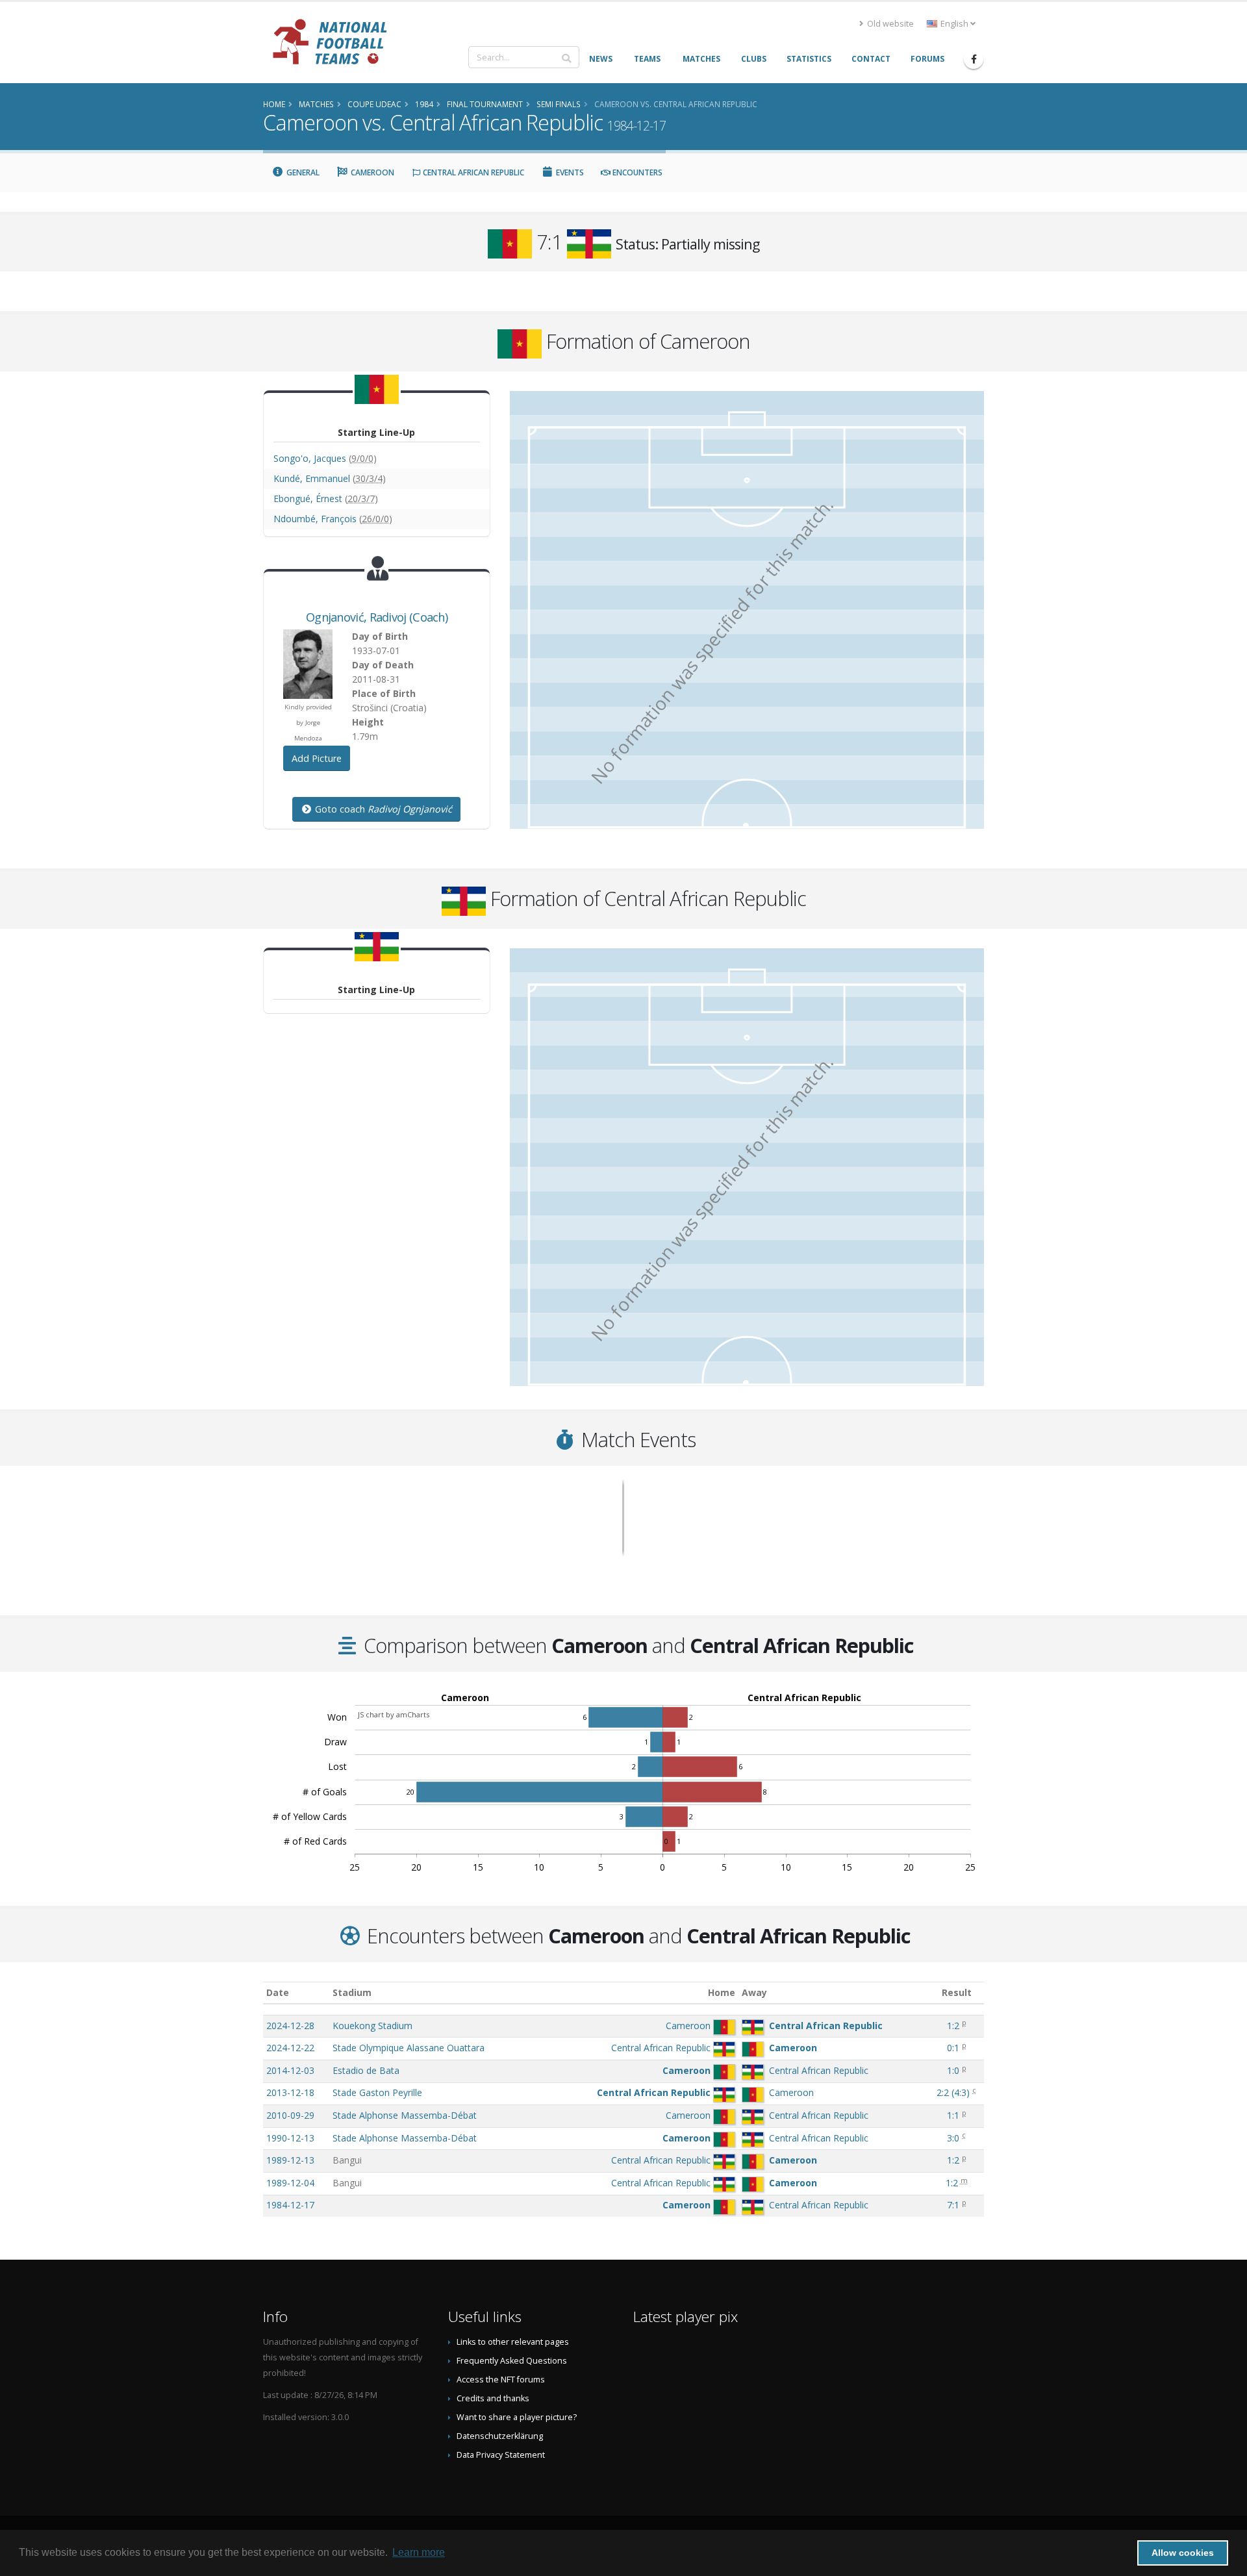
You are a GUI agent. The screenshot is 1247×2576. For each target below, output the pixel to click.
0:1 (953, 2048)
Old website (889, 24)
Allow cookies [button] (1183, 2553)
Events (569, 172)
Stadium (352, 1992)
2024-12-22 (290, 2048)
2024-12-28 (290, 2026)
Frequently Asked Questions (512, 2361)
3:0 (953, 2138)
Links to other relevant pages (513, 2342)
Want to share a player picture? (517, 2417)
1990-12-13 (290, 2138)
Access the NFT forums (501, 2380)
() (953, 2092)
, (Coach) (377, 617)
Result (957, 1992)
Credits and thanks (493, 2398)
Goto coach (382, 809)
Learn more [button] (419, 2552)
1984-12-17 (290, 2205)
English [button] (954, 24)
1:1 (953, 2115)
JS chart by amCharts (394, 1714)
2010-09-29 (290, 2115)
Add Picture (317, 758)
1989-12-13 (290, 2160)
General (302, 172)
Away (754, 1992)
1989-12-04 (290, 2183)
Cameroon (372, 172)
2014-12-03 (290, 2070)
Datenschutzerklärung (500, 2436)
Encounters (636, 172)
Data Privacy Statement (501, 2455)
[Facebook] (974, 59)
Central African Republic (472, 172)
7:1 (953, 2205)
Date (278, 1992)
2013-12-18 (290, 2092)
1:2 (953, 2026)
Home (722, 1992)
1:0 (953, 2070)
